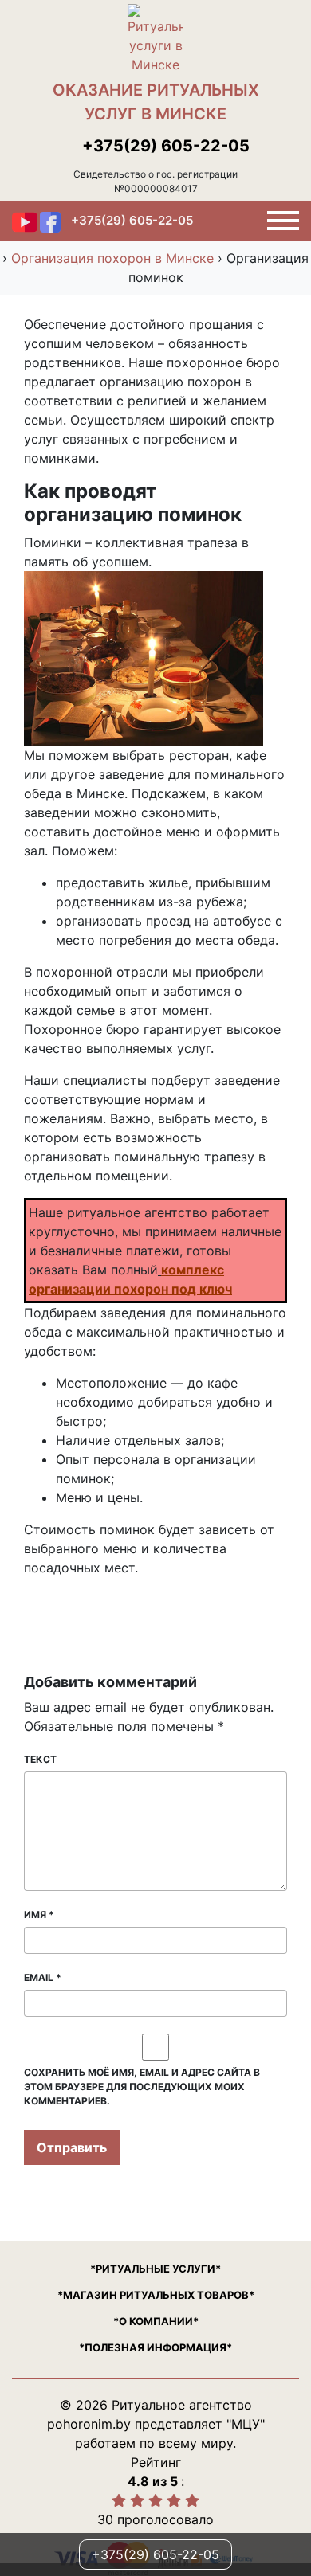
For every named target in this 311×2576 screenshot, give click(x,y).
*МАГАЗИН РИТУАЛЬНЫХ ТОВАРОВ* (156, 2295)
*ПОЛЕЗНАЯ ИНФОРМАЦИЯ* (155, 2347)
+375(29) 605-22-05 (166, 146)
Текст (40, 1759)
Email (43, 1977)
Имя (39, 1914)
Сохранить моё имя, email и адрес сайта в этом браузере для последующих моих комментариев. (142, 2087)
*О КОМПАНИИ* (156, 2321)
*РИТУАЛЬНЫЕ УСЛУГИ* (155, 2269)
